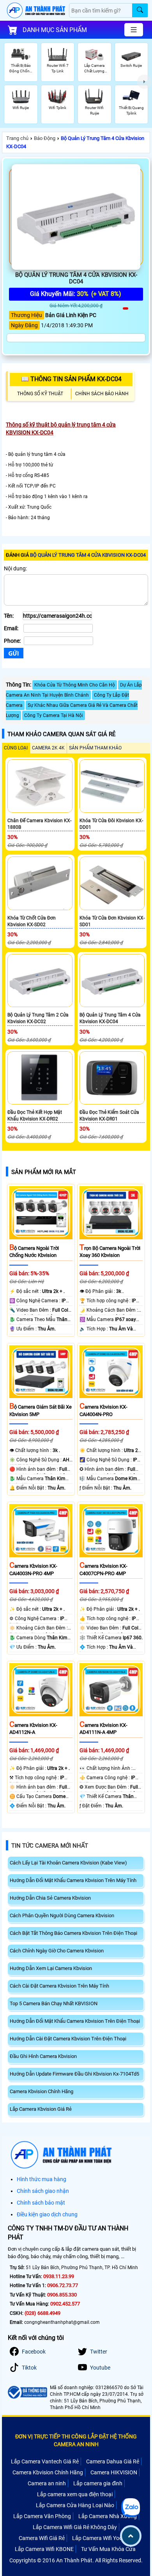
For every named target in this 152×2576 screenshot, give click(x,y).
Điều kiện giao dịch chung (47, 2214)
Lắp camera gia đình (98, 2483)
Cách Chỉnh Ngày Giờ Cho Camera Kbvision (57, 1951)
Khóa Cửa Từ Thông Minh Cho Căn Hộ (75, 685)
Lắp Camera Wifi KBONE (44, 2549)
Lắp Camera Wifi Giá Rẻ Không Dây (75, 2527)
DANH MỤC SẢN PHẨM (55, 30)
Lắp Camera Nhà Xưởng (108, 2516)
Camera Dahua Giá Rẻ (113, 2461)
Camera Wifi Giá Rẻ (42, 2538)
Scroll (131, 2536)
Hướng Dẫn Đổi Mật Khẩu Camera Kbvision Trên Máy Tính (73, 1880)
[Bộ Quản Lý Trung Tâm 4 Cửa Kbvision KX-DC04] (76, 217)
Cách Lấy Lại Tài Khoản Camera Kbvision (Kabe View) (68, 1863)
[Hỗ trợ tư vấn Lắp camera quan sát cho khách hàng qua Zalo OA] (131, 2508)
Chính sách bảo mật (41, 2203)
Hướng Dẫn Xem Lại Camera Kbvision (51, 1968)
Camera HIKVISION (114, 2472)
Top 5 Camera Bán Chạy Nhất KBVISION (54, 2003)
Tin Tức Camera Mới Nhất (50, 1846)
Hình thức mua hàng (42, 2179)
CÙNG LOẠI (16, 748)
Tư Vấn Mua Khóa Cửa (108, 2549)
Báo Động (45, 138)
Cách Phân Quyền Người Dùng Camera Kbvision (62, 1915)
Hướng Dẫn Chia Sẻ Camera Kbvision (50, 1898)
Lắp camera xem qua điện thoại (75, 2494)
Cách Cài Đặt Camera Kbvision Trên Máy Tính (59, 1986)
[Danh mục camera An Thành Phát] (134, 30)
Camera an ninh (47, 2483)
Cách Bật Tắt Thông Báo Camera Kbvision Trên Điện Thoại (73, 1933)
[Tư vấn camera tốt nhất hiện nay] (144, 82)
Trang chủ (17, 138)
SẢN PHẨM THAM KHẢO (95, 748)
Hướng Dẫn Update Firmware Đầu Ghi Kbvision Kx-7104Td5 (74, 2074)
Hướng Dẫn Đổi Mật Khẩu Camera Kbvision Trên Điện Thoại (75, 2021)
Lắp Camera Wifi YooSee (102, 2538)
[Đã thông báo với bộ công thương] (27, 2392)
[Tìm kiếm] (140, 10)
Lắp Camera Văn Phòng (42, 2516)
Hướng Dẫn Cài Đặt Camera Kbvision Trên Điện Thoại (68, 2039)
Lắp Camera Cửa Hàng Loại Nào (75, 2505)
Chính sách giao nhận (43, 2191)
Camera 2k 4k (48, 748)
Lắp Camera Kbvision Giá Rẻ (41, 2109)
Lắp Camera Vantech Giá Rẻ (45, 2461)
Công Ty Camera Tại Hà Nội (54, 715)
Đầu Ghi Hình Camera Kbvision (43, 2056)
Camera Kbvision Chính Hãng (42, 2091)
